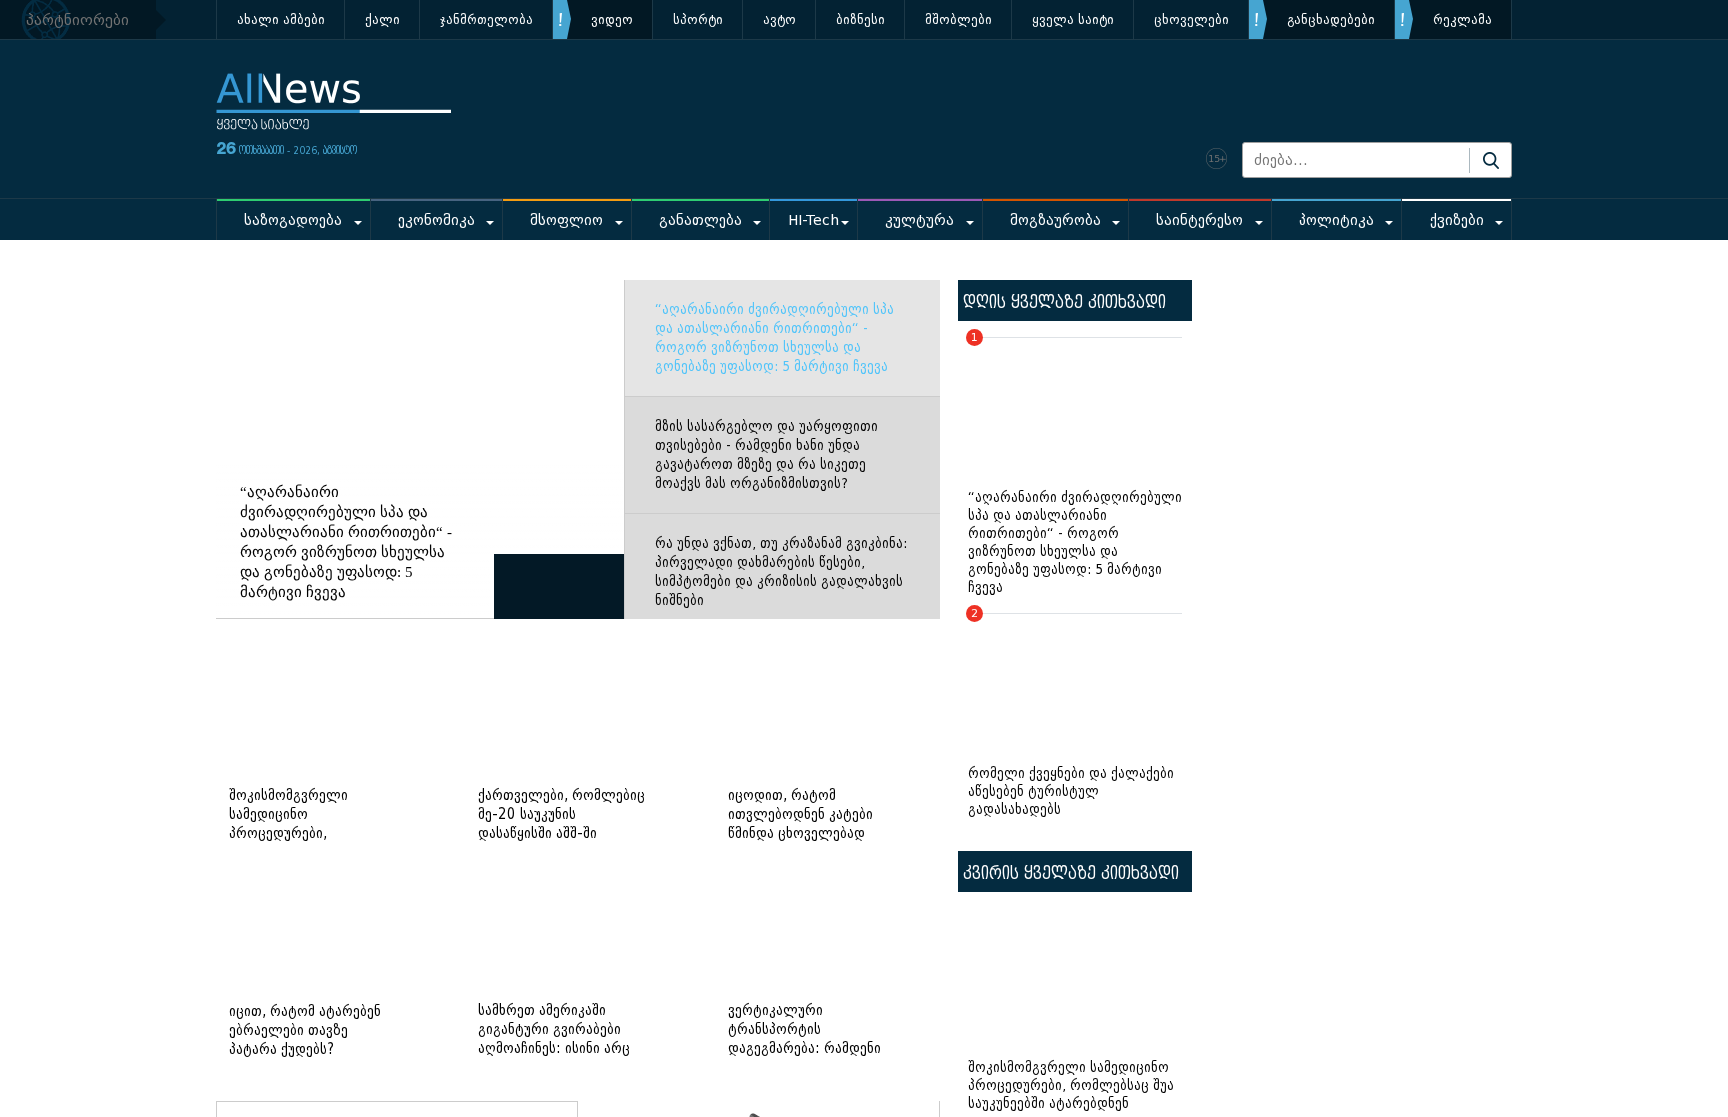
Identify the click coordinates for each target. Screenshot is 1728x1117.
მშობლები (958, 19)
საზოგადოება (293, 220)
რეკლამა (1462, 19)
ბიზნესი (860, 19)
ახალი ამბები (281, 19)
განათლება (700, 220)
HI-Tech (813, 220)
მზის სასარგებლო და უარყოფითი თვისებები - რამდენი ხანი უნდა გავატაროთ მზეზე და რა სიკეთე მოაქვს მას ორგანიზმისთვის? (766, 455)
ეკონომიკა (436, 220)
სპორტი (698, 19)
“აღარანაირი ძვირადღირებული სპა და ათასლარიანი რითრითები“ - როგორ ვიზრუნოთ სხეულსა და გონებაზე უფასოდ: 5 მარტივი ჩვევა (774, 338)
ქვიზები (1457, 220)
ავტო (779, 19)
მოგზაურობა (1055, 220)
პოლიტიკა (1336, 220)
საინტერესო (1199, 220)
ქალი (382, 19)
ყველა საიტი (1073, 19)
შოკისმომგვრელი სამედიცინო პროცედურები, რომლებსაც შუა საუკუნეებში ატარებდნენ (1071, 1085)
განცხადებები (1331, 19)
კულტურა (919, 220)
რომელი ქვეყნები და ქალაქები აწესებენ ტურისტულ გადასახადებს (1071, 715)
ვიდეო (612, 19)
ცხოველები (1191, 19)
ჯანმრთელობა (486, 19)
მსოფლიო (566, 220)
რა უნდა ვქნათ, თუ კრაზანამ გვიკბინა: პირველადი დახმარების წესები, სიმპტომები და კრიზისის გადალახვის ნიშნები (781, 572)
